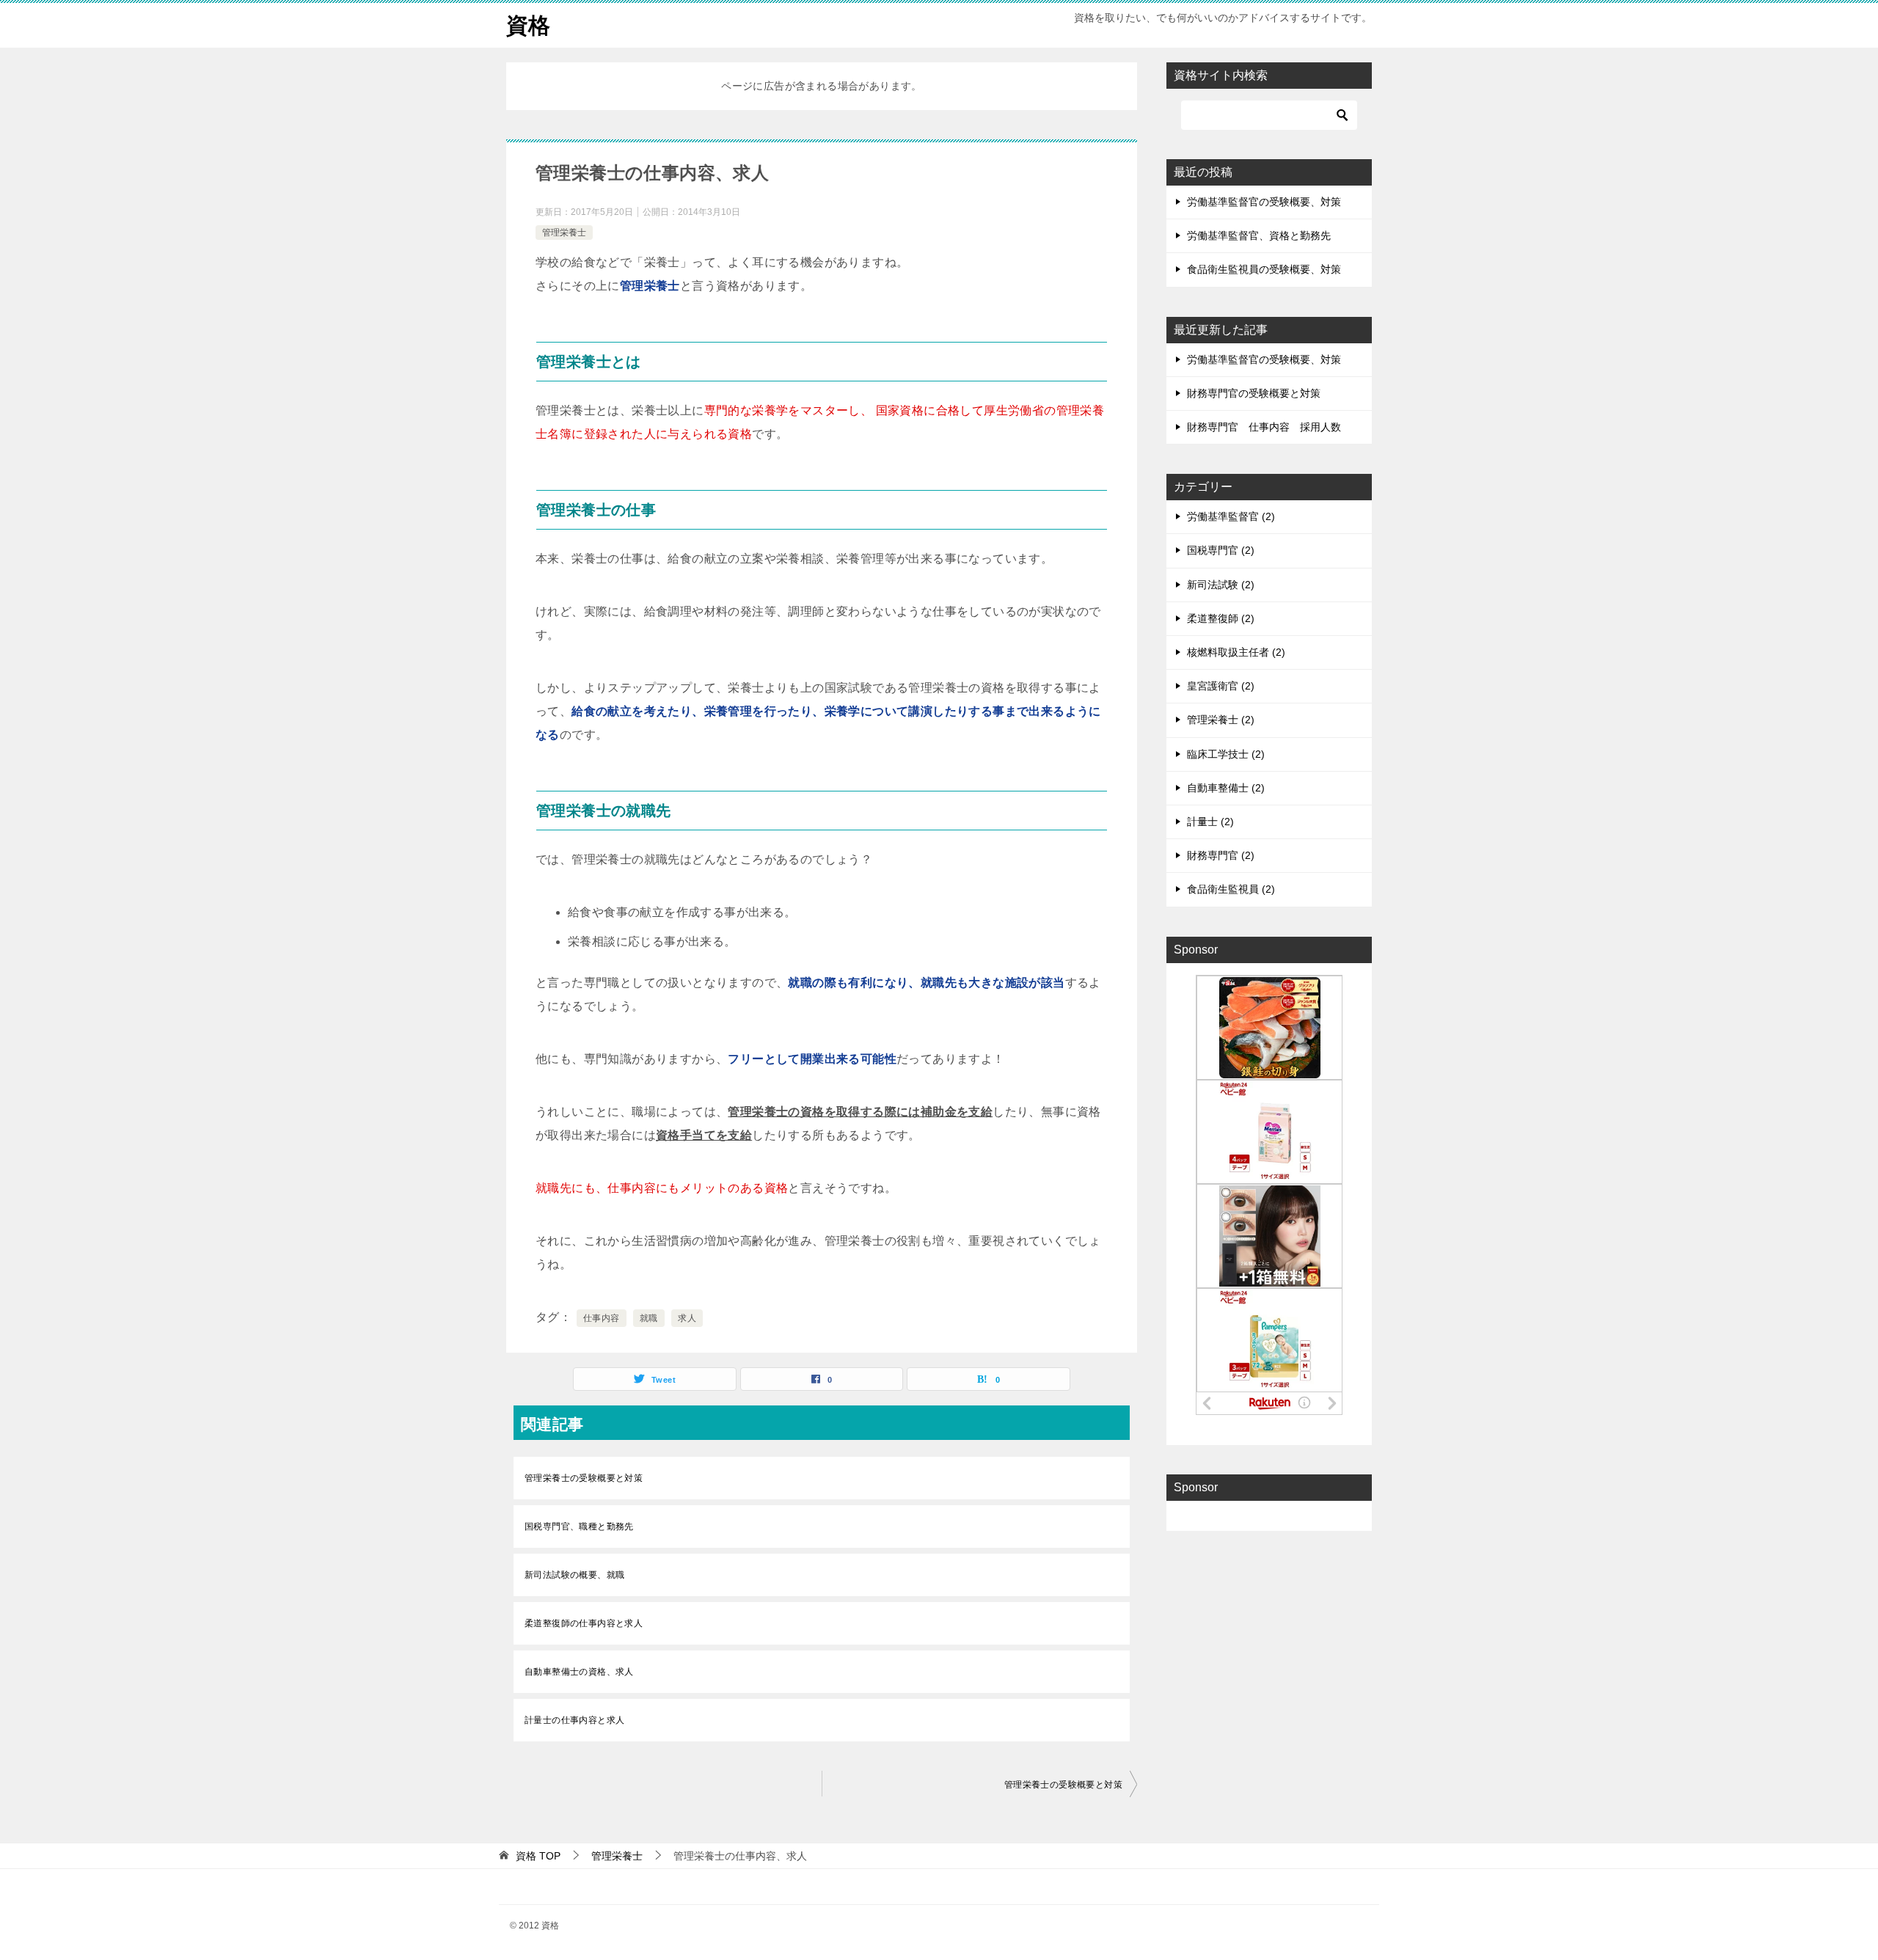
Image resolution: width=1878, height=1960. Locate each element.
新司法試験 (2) (1221, 585)
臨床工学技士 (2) (1226, 754)
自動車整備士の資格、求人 (579, 1672)
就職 (649, 1318)
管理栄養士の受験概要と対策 (584, 1478)
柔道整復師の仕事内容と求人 (584, 1623)
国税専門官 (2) (1221, 550)
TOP (538, 1856)
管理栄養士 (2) (1221, 720)
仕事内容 (602, 1318)
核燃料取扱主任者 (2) (1236, 652)
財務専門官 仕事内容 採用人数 (1264, 427)
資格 (528, 25)
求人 (687, 1318)
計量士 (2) (1210, 822)
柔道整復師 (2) (1221, 618)
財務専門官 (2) (1221, 855)
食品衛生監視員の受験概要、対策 (1264, 269)
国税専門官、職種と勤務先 (579, 1526)
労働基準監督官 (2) (1231, 516)
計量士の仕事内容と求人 (574, 1720)
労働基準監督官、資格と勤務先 (1259, 235)
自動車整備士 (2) (1226, 788)
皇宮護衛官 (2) (1221, 686)
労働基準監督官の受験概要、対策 (1264, 202)
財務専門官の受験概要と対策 (1254, 393)
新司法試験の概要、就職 (574, 1575)
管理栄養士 (564, 233)
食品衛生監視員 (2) (1231, 889)
